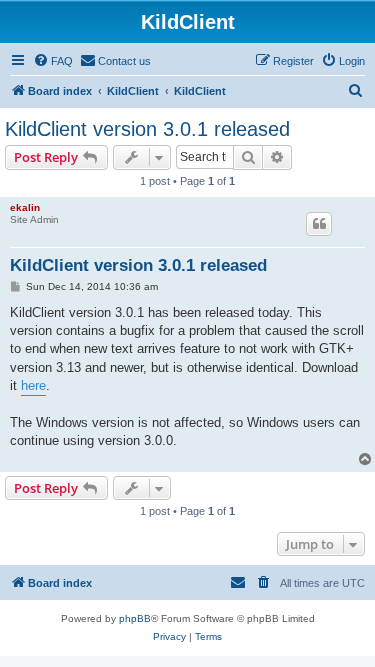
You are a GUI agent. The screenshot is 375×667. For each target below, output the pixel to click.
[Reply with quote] (319, 224)
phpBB (135, 618)
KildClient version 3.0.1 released (147, 129)
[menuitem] (53, 61)
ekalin (25, 207)
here (33, 385)
